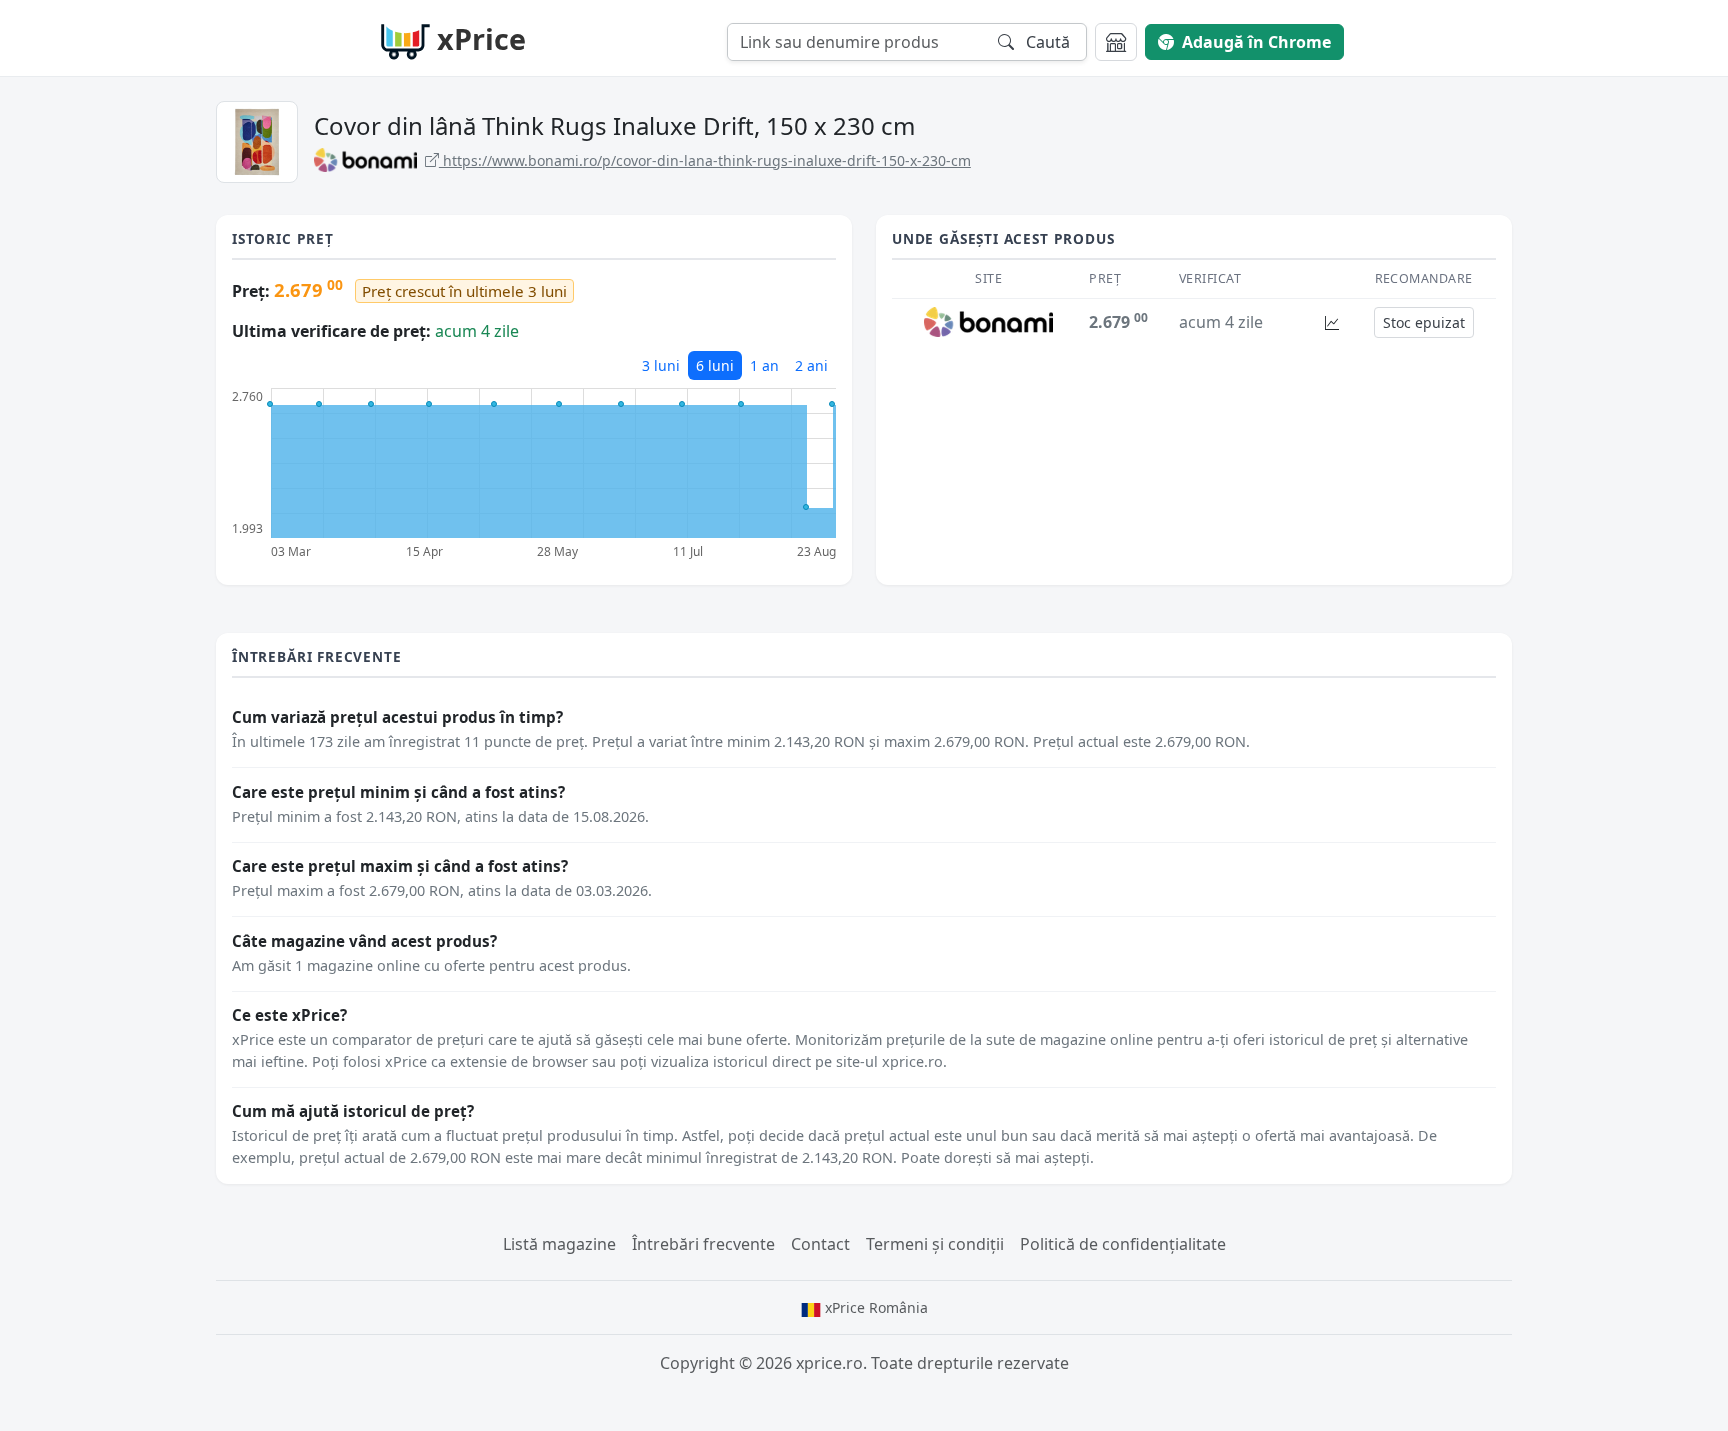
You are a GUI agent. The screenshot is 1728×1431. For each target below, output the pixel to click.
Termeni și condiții (935, 1244)
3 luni (661, 365)
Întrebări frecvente (703, 1244)
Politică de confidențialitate (1123, 1244)
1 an (764, 365)
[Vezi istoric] (1332, 322)
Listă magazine (559, 1244)
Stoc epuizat (1424, 322)
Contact (820, 1244)
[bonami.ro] (988, 321)
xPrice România (874, 1307)
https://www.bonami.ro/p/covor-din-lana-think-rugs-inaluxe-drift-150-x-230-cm (705, 160)
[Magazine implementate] (1116, 42)
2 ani (811, 365)
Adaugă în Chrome (1256, 42)
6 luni (715, 365)
